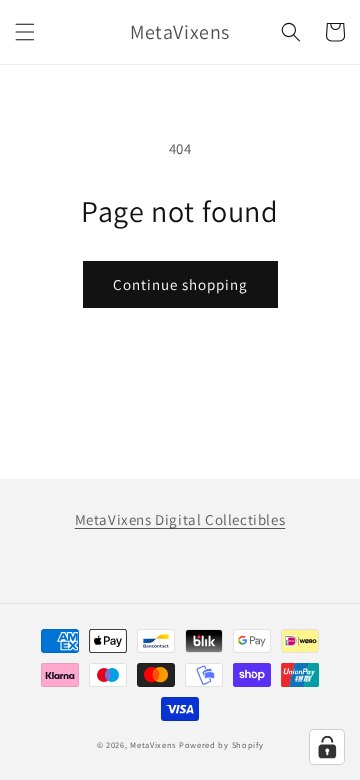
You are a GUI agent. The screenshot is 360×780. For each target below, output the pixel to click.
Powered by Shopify (221, 744)
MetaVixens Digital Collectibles (180, 519)
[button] (25, 32)
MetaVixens (153, 744)
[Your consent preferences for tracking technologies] (327, 747)
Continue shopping (180, 284)
